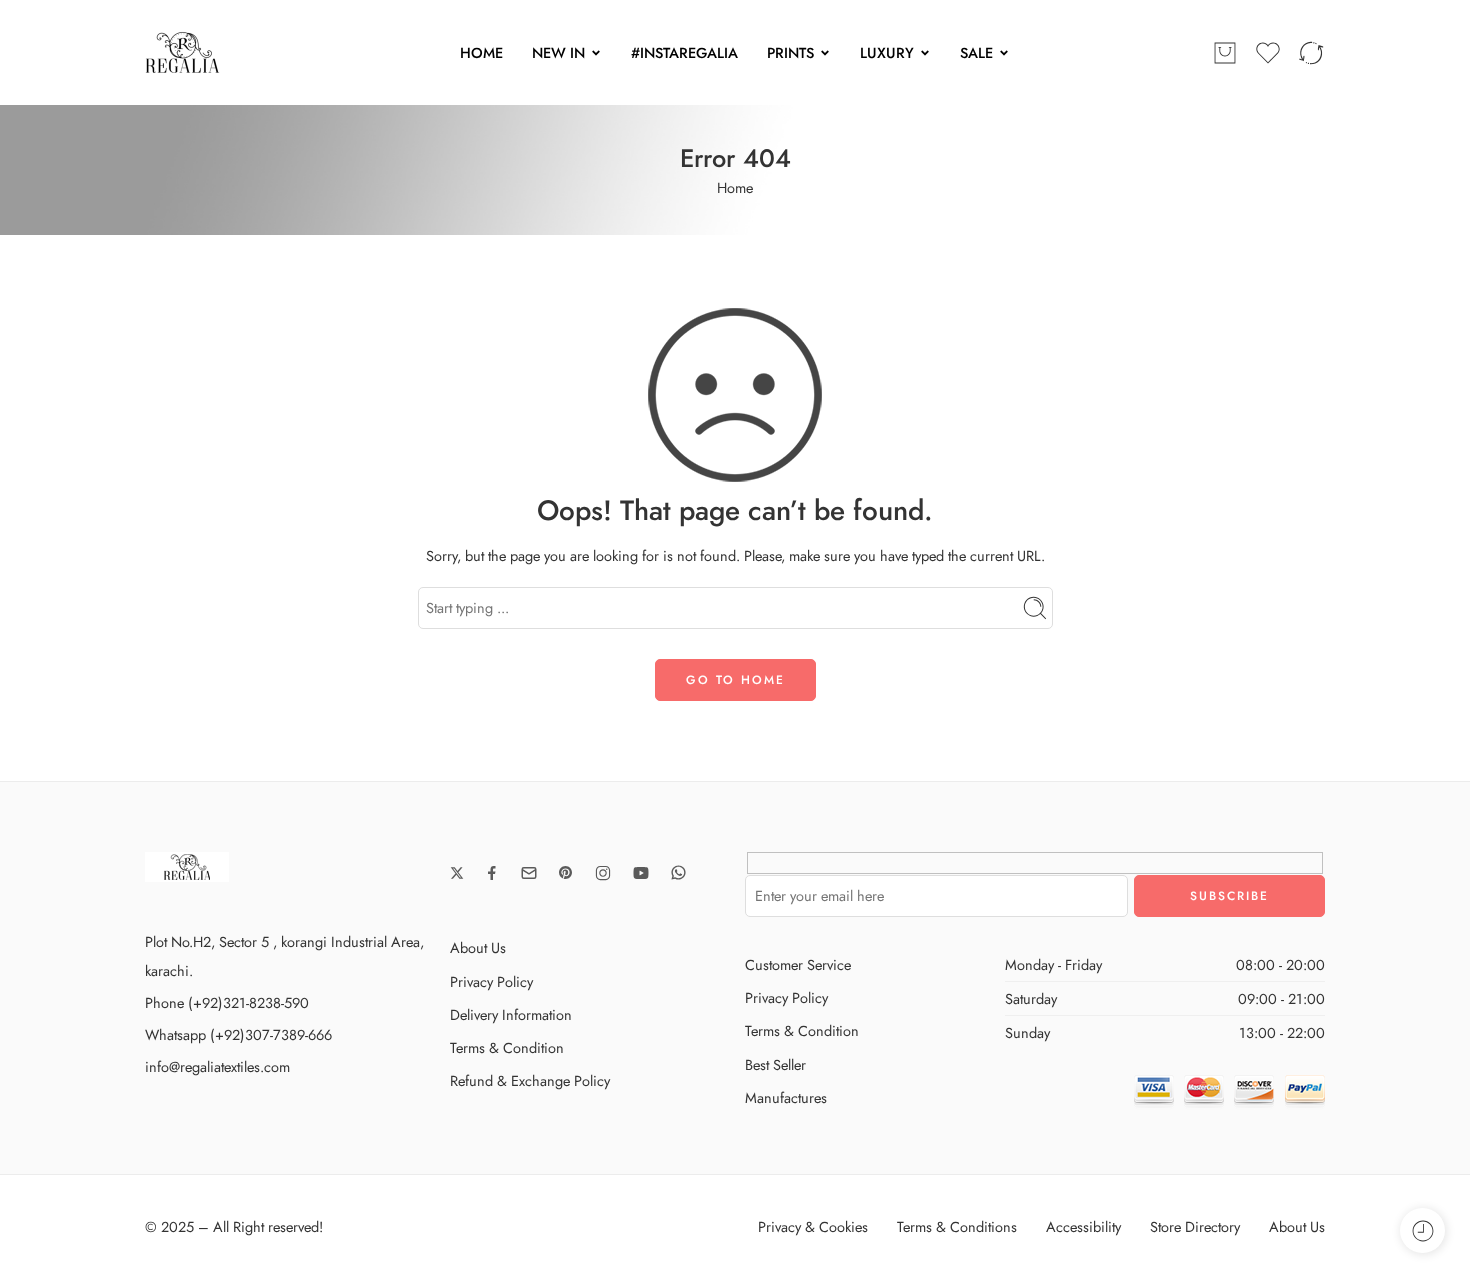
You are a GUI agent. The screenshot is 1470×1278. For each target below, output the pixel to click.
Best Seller (775, 1064)
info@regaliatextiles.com (217, 1066)
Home (735, 187)
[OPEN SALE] (1004, 53)
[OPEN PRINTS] (825, 53)
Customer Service (798, 964)
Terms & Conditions (957, 1226)
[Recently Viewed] (1422, 1230)
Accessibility (1083, 1226)
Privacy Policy (491, 981)
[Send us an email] (529, 873)
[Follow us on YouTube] (641, 873)
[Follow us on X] (457, 873)
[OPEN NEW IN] (596, 53)
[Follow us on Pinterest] (566, 873)
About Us (478, 947)
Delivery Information (511, 1014)
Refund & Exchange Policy (530, 1080)
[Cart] (1225, 53)
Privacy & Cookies (813, 1226)
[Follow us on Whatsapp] (678, 872)
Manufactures (786, 1097)
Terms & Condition (507, 1047)
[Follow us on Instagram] (603, 873)
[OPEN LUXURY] (925, 53)
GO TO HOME (735, 680)
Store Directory (1195, 1226)
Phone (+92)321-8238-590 (227, 1002)
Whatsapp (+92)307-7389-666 (238, 1034)
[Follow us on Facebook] (492, 873)
